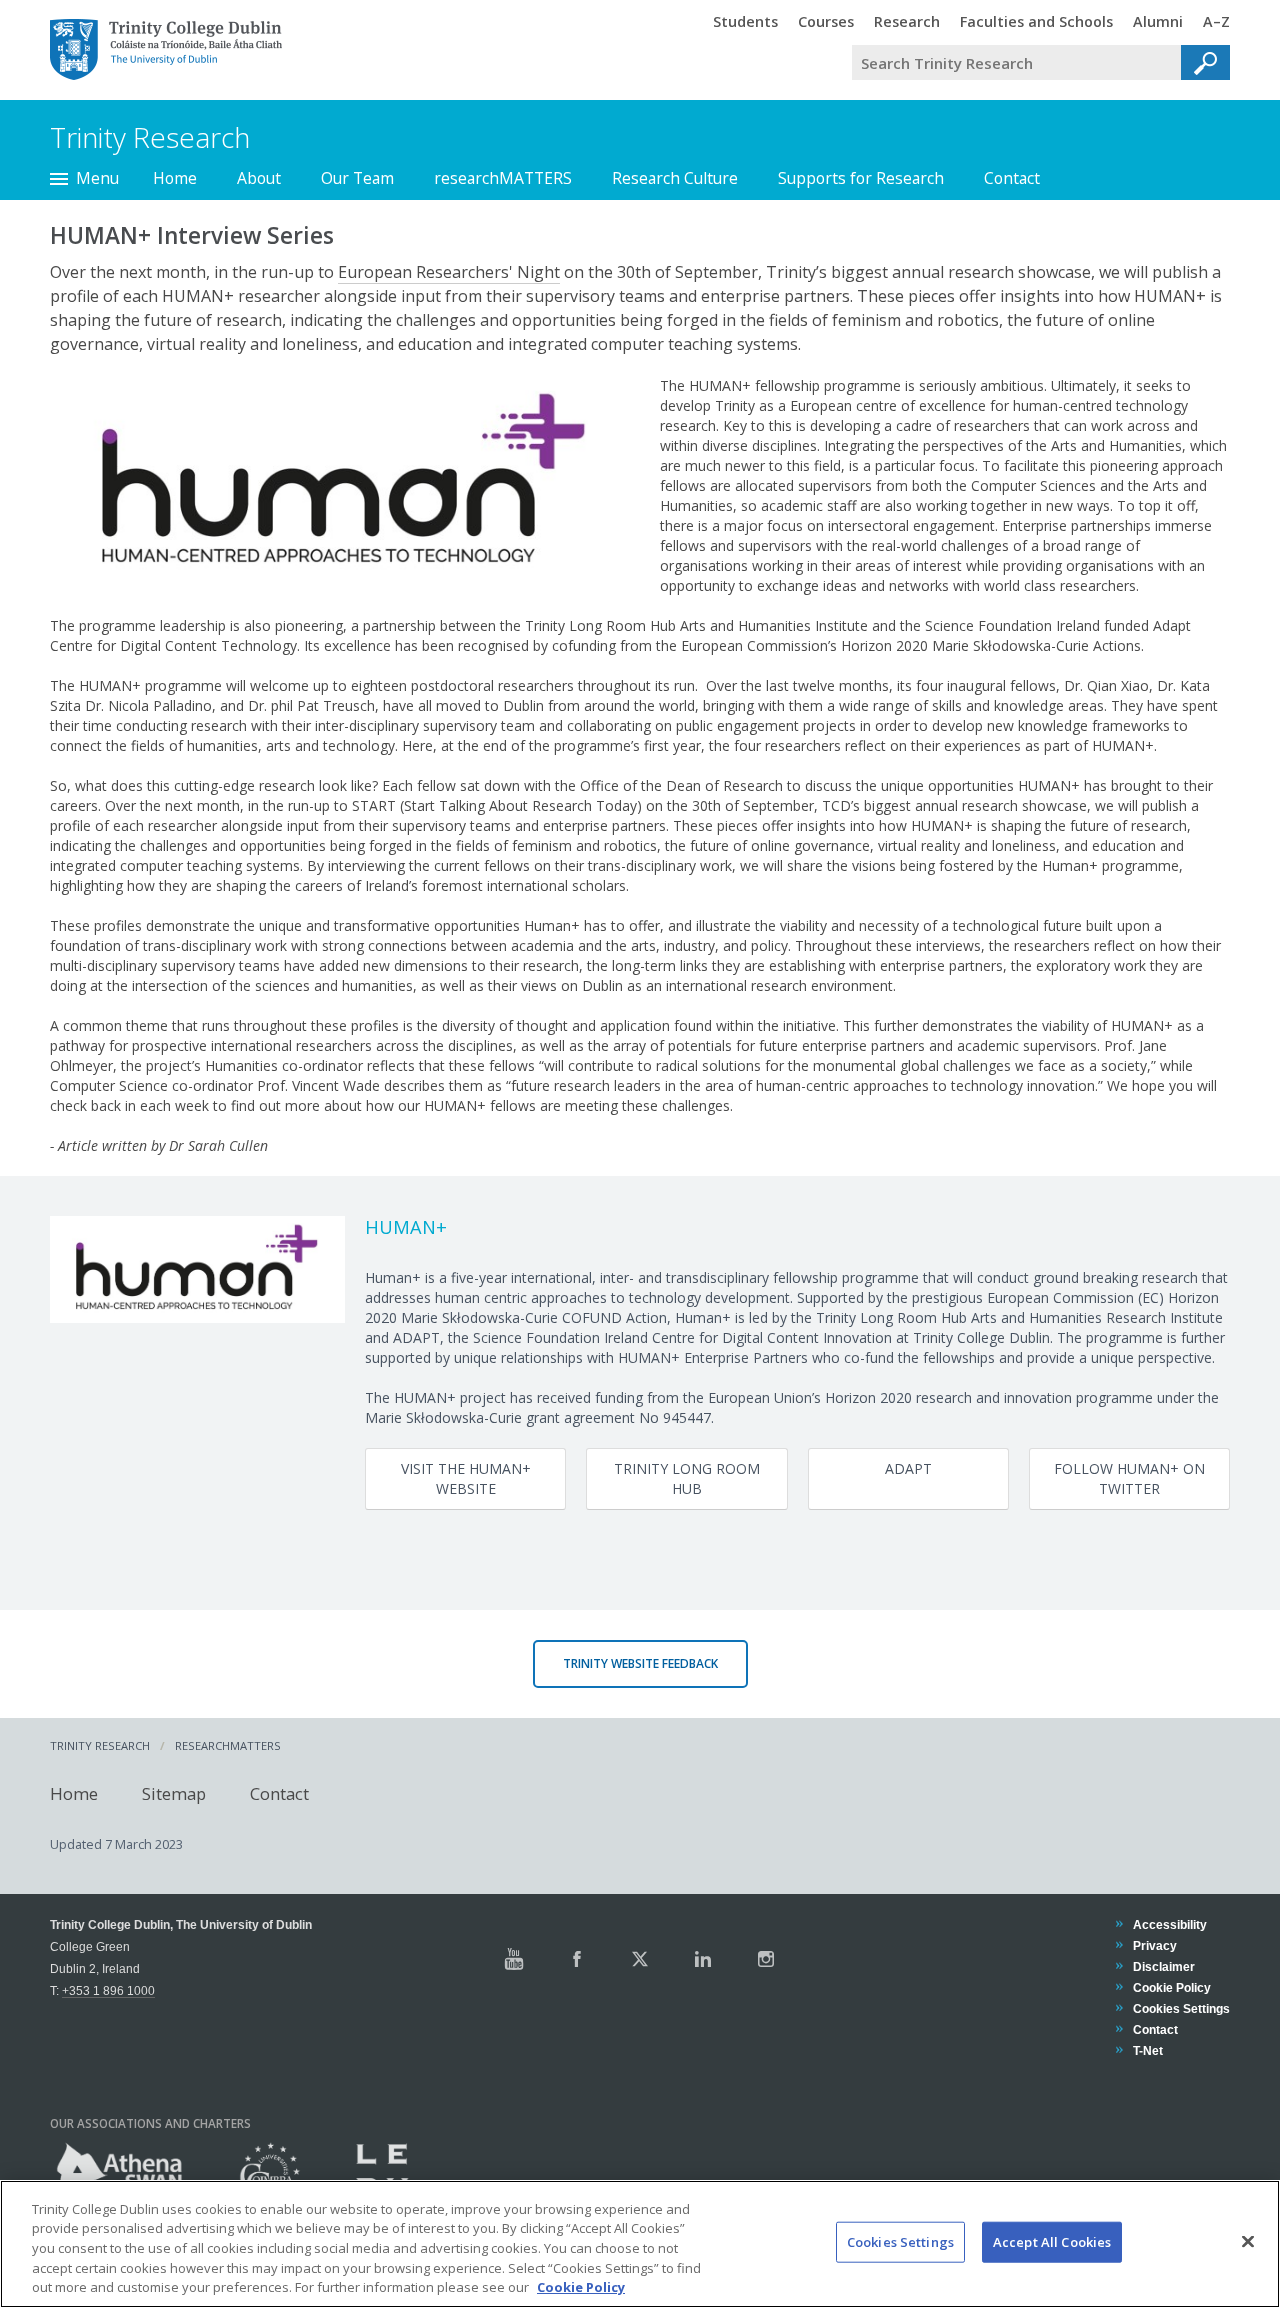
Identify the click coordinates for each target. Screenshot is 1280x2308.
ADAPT (908, 1468)
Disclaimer (1163, 1966)
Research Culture (675, 178)
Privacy (1154, 1945)
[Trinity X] (640, 1959)
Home (175, 178)
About (259, 178)
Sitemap (174, 1793)
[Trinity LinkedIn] (703, 1959)
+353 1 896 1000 (108, 1990)
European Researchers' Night (449, 272)
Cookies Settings (900, 2242)
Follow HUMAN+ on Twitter (1129, 1478)
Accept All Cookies (1052, 2242)
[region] (640, 2244)
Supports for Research (861, 178)
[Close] (1248, 2242)
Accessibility (1169, 1924)
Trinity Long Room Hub (687, 1478)
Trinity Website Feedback (640, 1663)
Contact (1012, 178)
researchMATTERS (503, 178)
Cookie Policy (1171, 1987)
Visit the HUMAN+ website (466, 1478)
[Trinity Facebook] (577, 1959)
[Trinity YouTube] (514, 1959)
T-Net (1147, 2050)
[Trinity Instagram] (766, 1959)
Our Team (357, 178)
